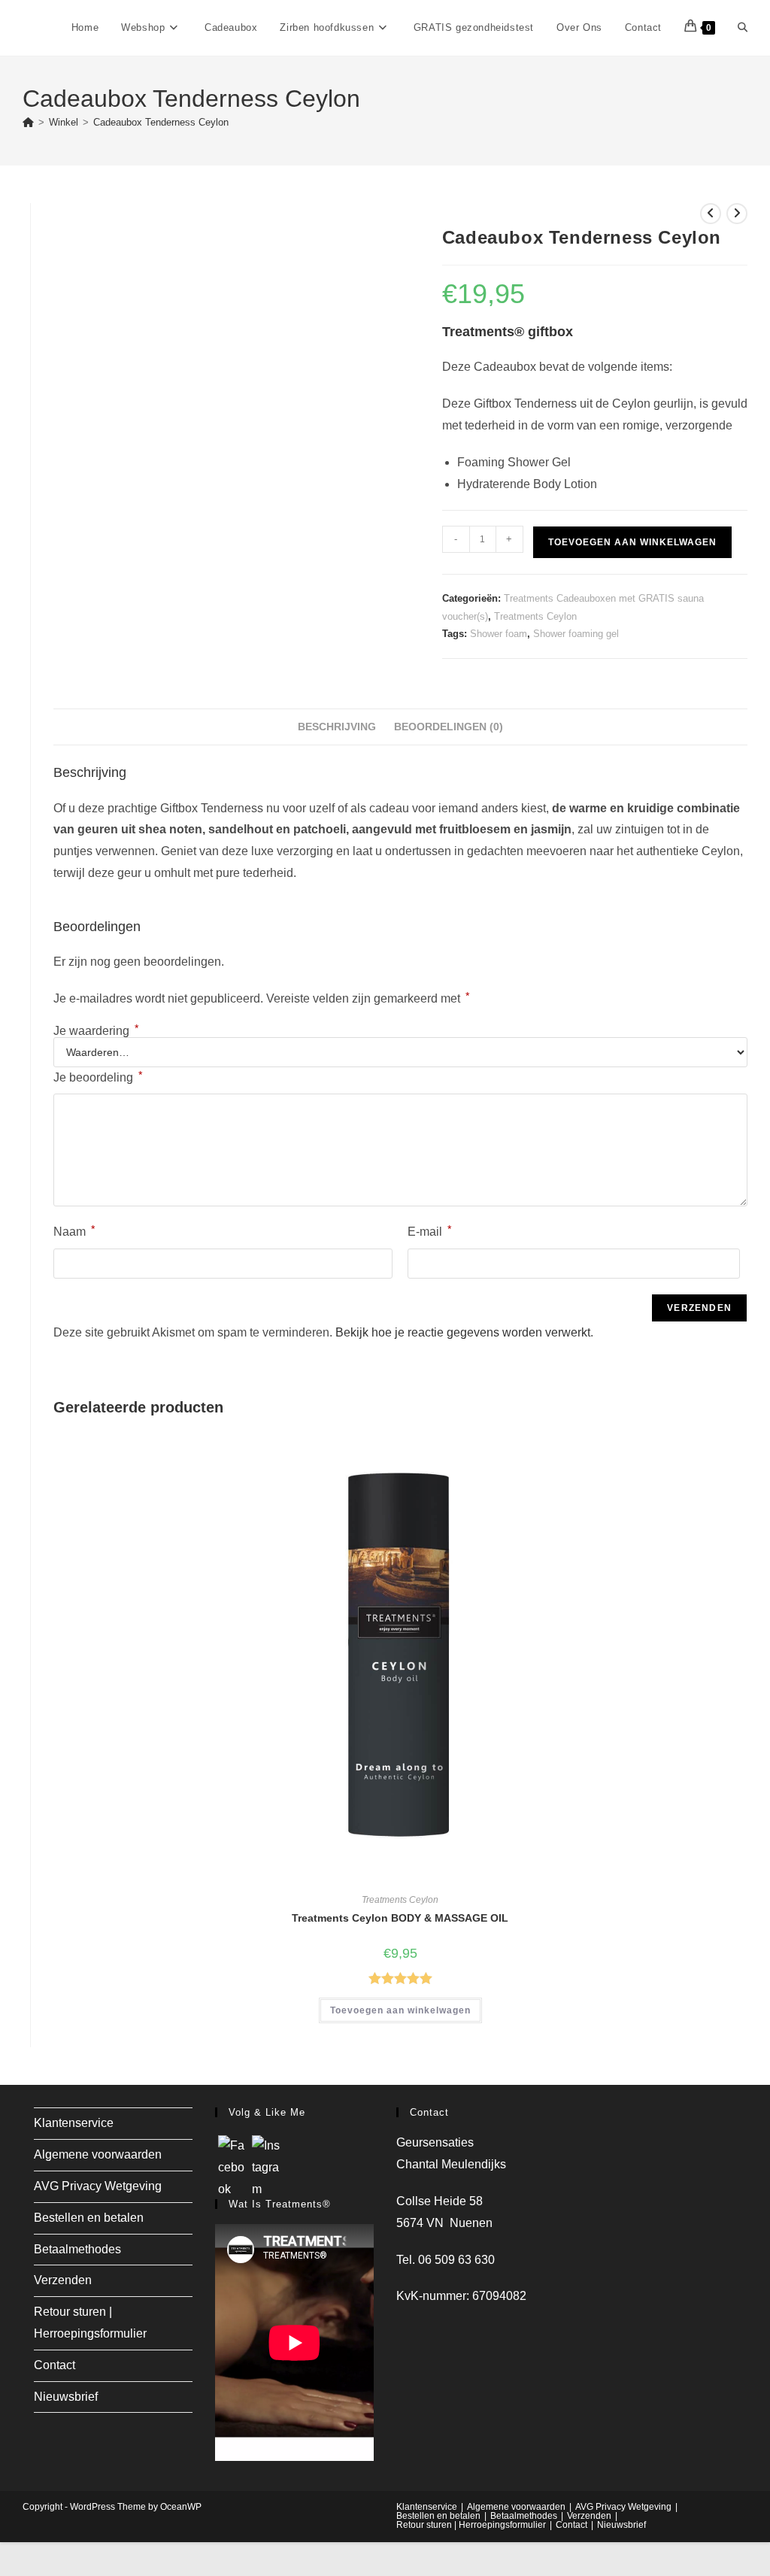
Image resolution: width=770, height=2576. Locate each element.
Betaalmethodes (77, 2249)
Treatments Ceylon (535, 616)
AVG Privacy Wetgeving (98, 2186)
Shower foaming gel (576, 634)
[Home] (28, 122)
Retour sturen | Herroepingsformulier (471, 2525)
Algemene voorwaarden (98, 2154)
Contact (55, 2365)
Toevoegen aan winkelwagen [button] (400, 2010)
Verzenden (63, 2280)
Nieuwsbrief (66, 2397)
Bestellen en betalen (89, 2218)
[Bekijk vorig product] (711, 214)
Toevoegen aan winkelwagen (632, 542)
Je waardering (96, 1031)
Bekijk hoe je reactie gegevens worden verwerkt (463, 1332)
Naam (74, 1230)
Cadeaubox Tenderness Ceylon (161, 122)
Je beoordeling (98, 1076)
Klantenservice (74, 2123)
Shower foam (499, 634)
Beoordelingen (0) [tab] (449, 727)
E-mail (429, 1230)
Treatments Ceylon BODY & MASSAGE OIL (400, 1918)
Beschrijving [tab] (337, 727)
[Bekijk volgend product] (737, 214)
